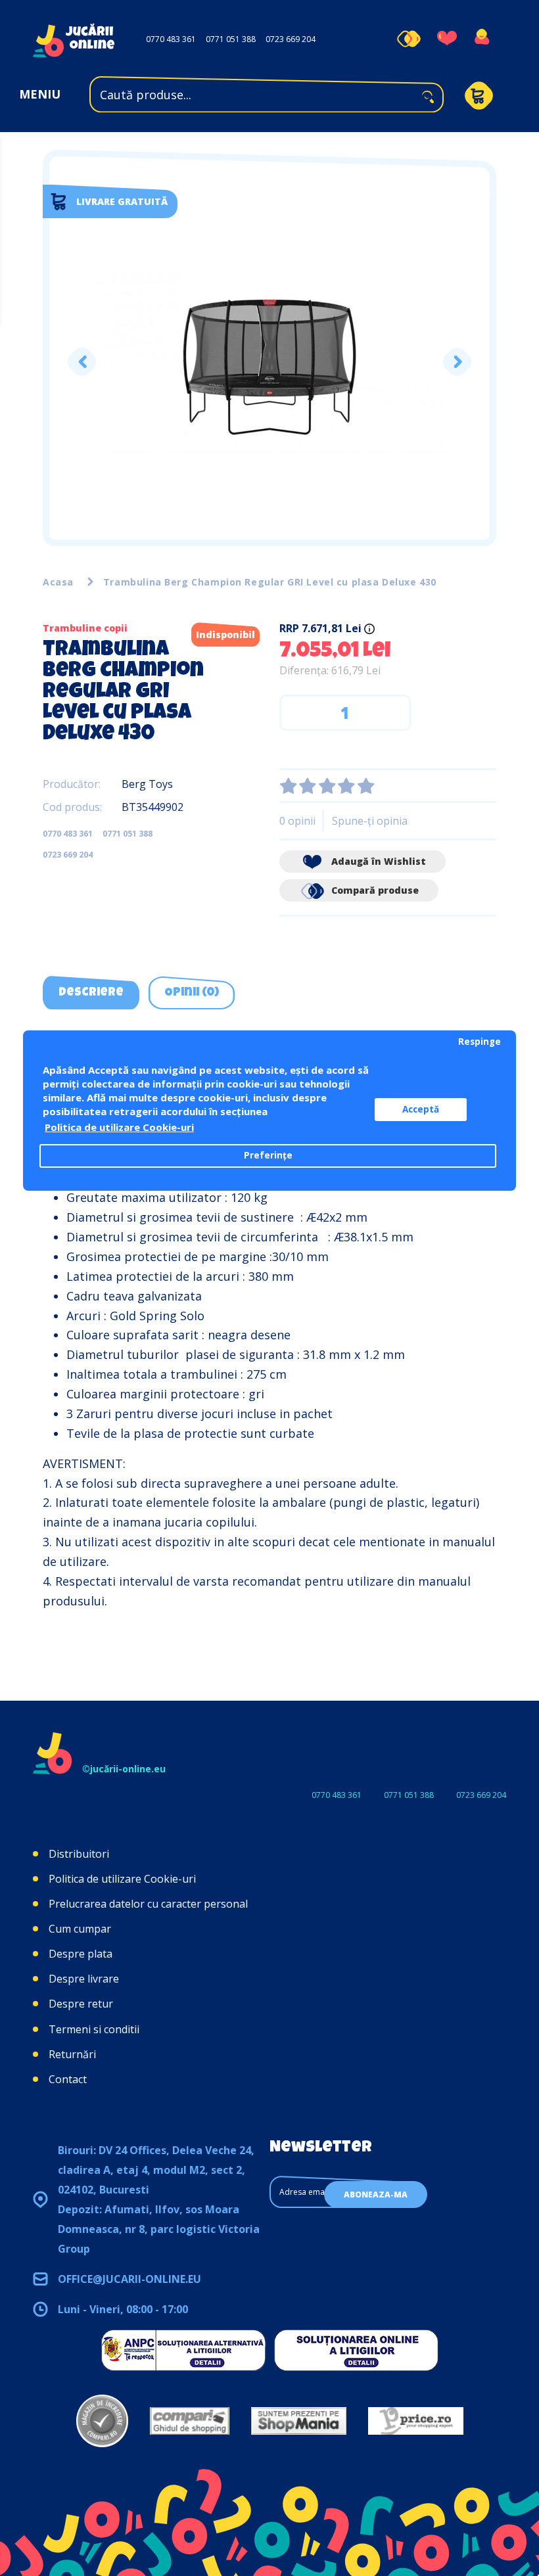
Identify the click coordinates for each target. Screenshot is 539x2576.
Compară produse (374, 890)
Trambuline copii (85, 628)
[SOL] (356, 2350)
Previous (82, 362)
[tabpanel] (269, 362)
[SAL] (183, 2350)
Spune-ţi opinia (370, 821)
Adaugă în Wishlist (377, 861)
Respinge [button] (480, 1042)
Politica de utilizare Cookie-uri (122, 1879)
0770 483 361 (171, 39)
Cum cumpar (80, 1929)
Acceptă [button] (421, 1109)
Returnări (72, 2054)
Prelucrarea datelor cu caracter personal (148, 1904)
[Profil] (481, 39)
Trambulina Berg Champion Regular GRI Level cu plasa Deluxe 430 (270, 582)
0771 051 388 (231, 39)
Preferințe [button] (268, 1155)
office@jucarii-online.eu (129, 2279)
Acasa (58, 582)
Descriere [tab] (91, 993)
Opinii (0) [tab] (192, 993)
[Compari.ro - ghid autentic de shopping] (102, 2421)
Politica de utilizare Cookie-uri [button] (119, 1127)
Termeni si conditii (94, 2029)
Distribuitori (79, 1854)
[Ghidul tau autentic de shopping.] (190, 2421)
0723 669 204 (291, 39)
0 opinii (297, 821)
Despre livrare (84, 1979)
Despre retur (81, 2004)
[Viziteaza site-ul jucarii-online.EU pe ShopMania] (299, 2421)
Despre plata (81, 1954)
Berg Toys (147, 784)
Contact (68, 2079)
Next (457, 362)
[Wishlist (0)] (447, 39)
